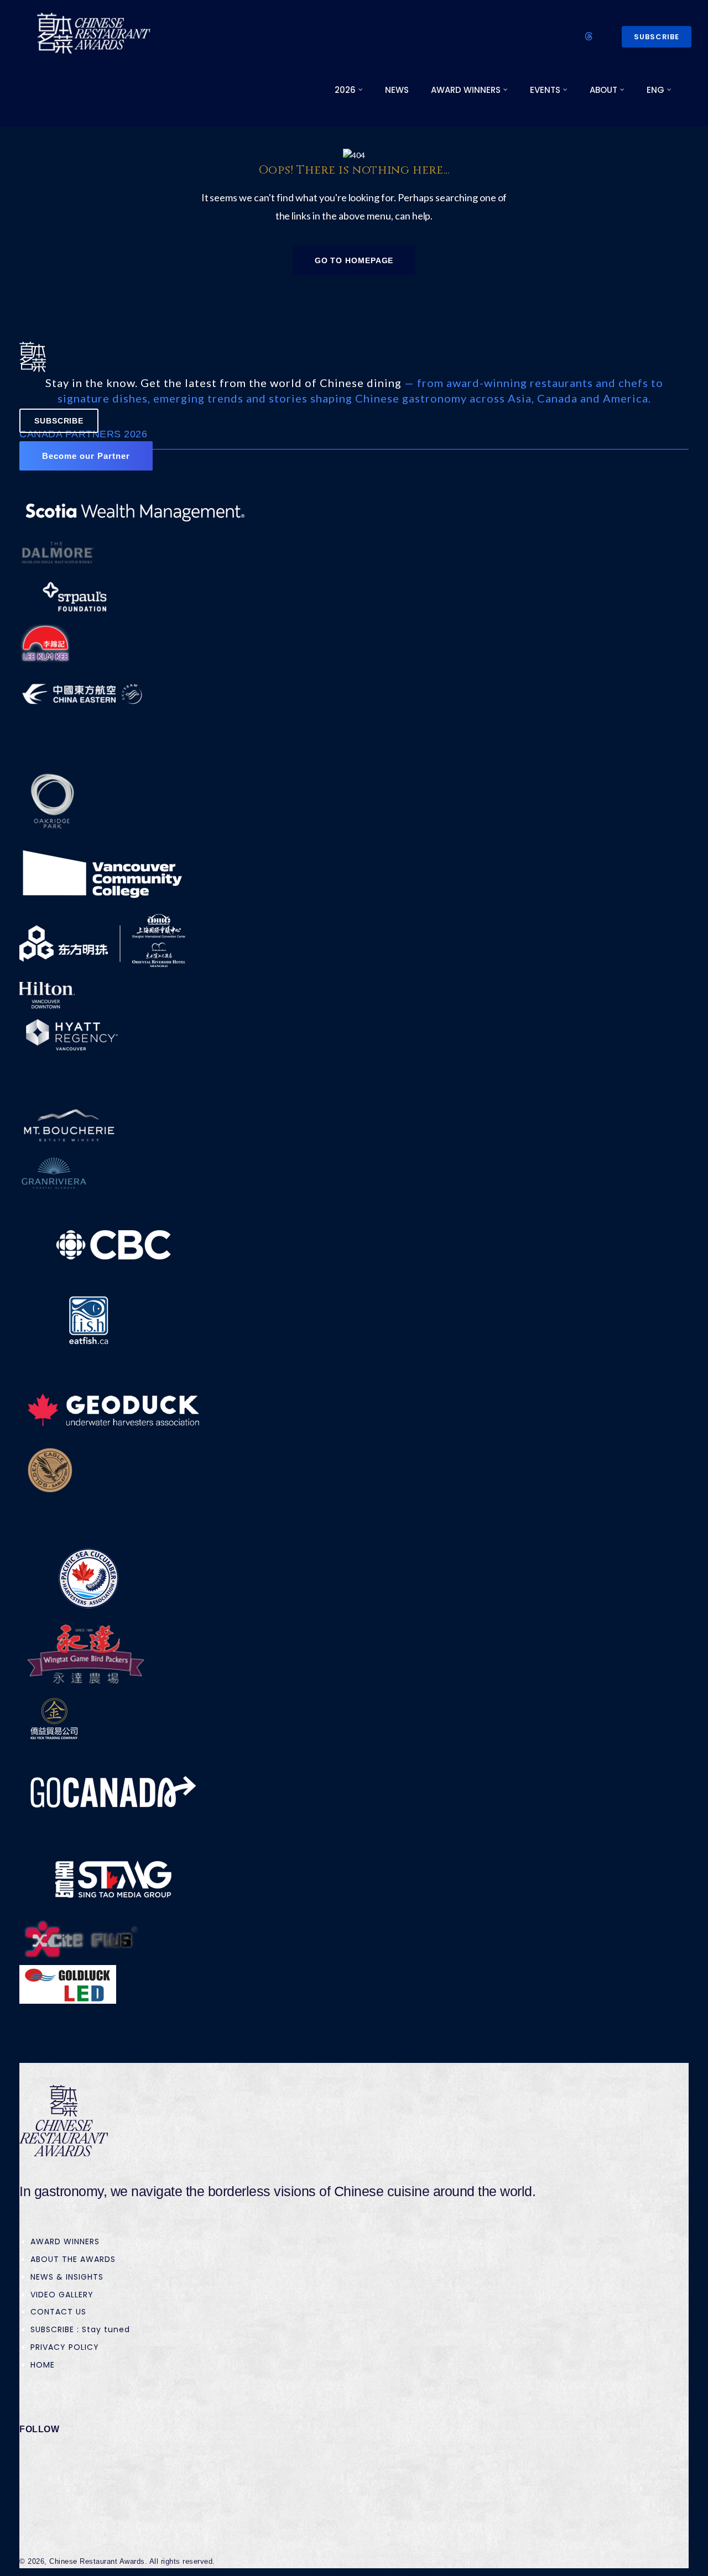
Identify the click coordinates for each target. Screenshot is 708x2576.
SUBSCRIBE (657, 37)
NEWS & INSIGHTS (67, 2277)
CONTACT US (58, 2312)
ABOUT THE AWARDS (73, 2259)
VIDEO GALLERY (62, 2295)
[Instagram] (43, 2501)
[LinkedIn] (43, 2480)
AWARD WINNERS (65, 2241)
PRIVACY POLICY (65, 2347)
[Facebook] (43, 2458)
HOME (43, 2365)
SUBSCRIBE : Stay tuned (80, 2329)
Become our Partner (86, 456)
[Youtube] (43, 2522)
